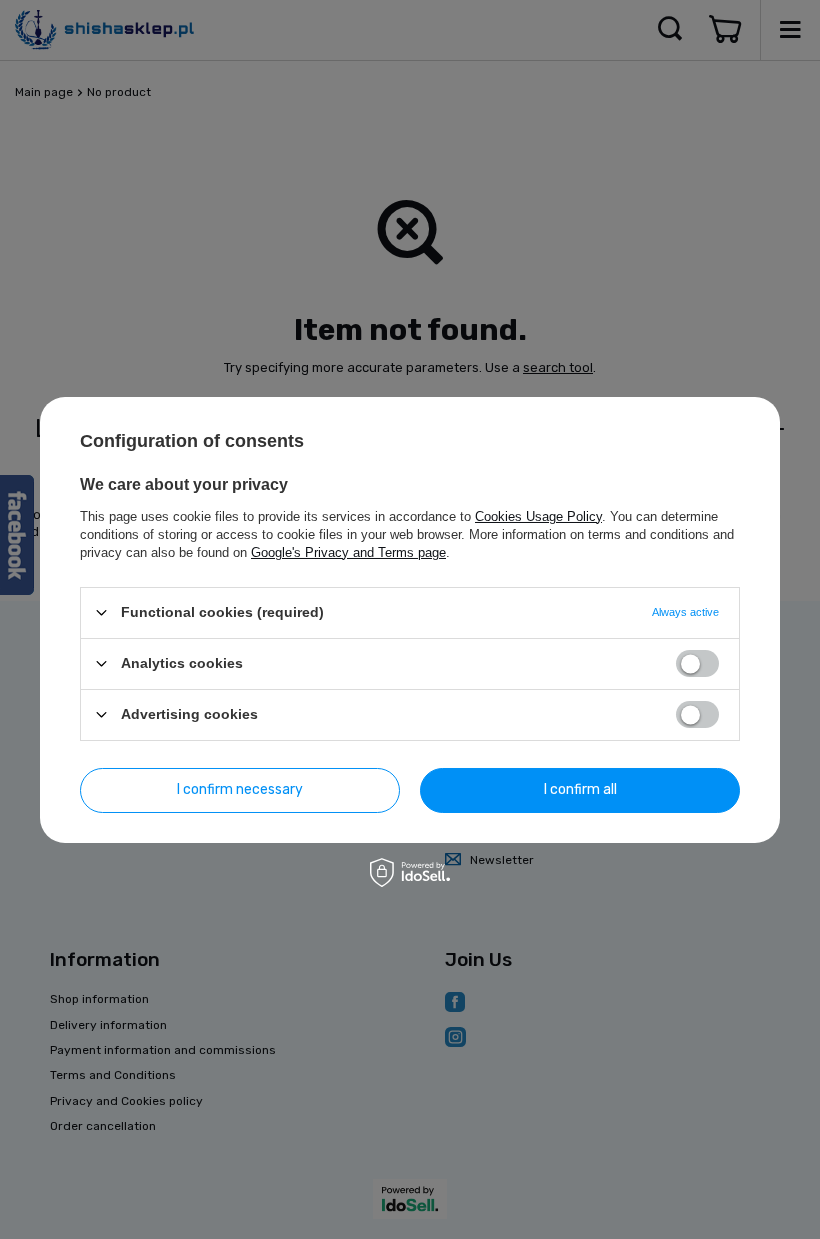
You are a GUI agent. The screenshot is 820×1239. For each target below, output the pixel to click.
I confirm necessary (240, 789)
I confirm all (580, 789)
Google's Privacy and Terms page (348, 551)
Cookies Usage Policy (538, 515)
